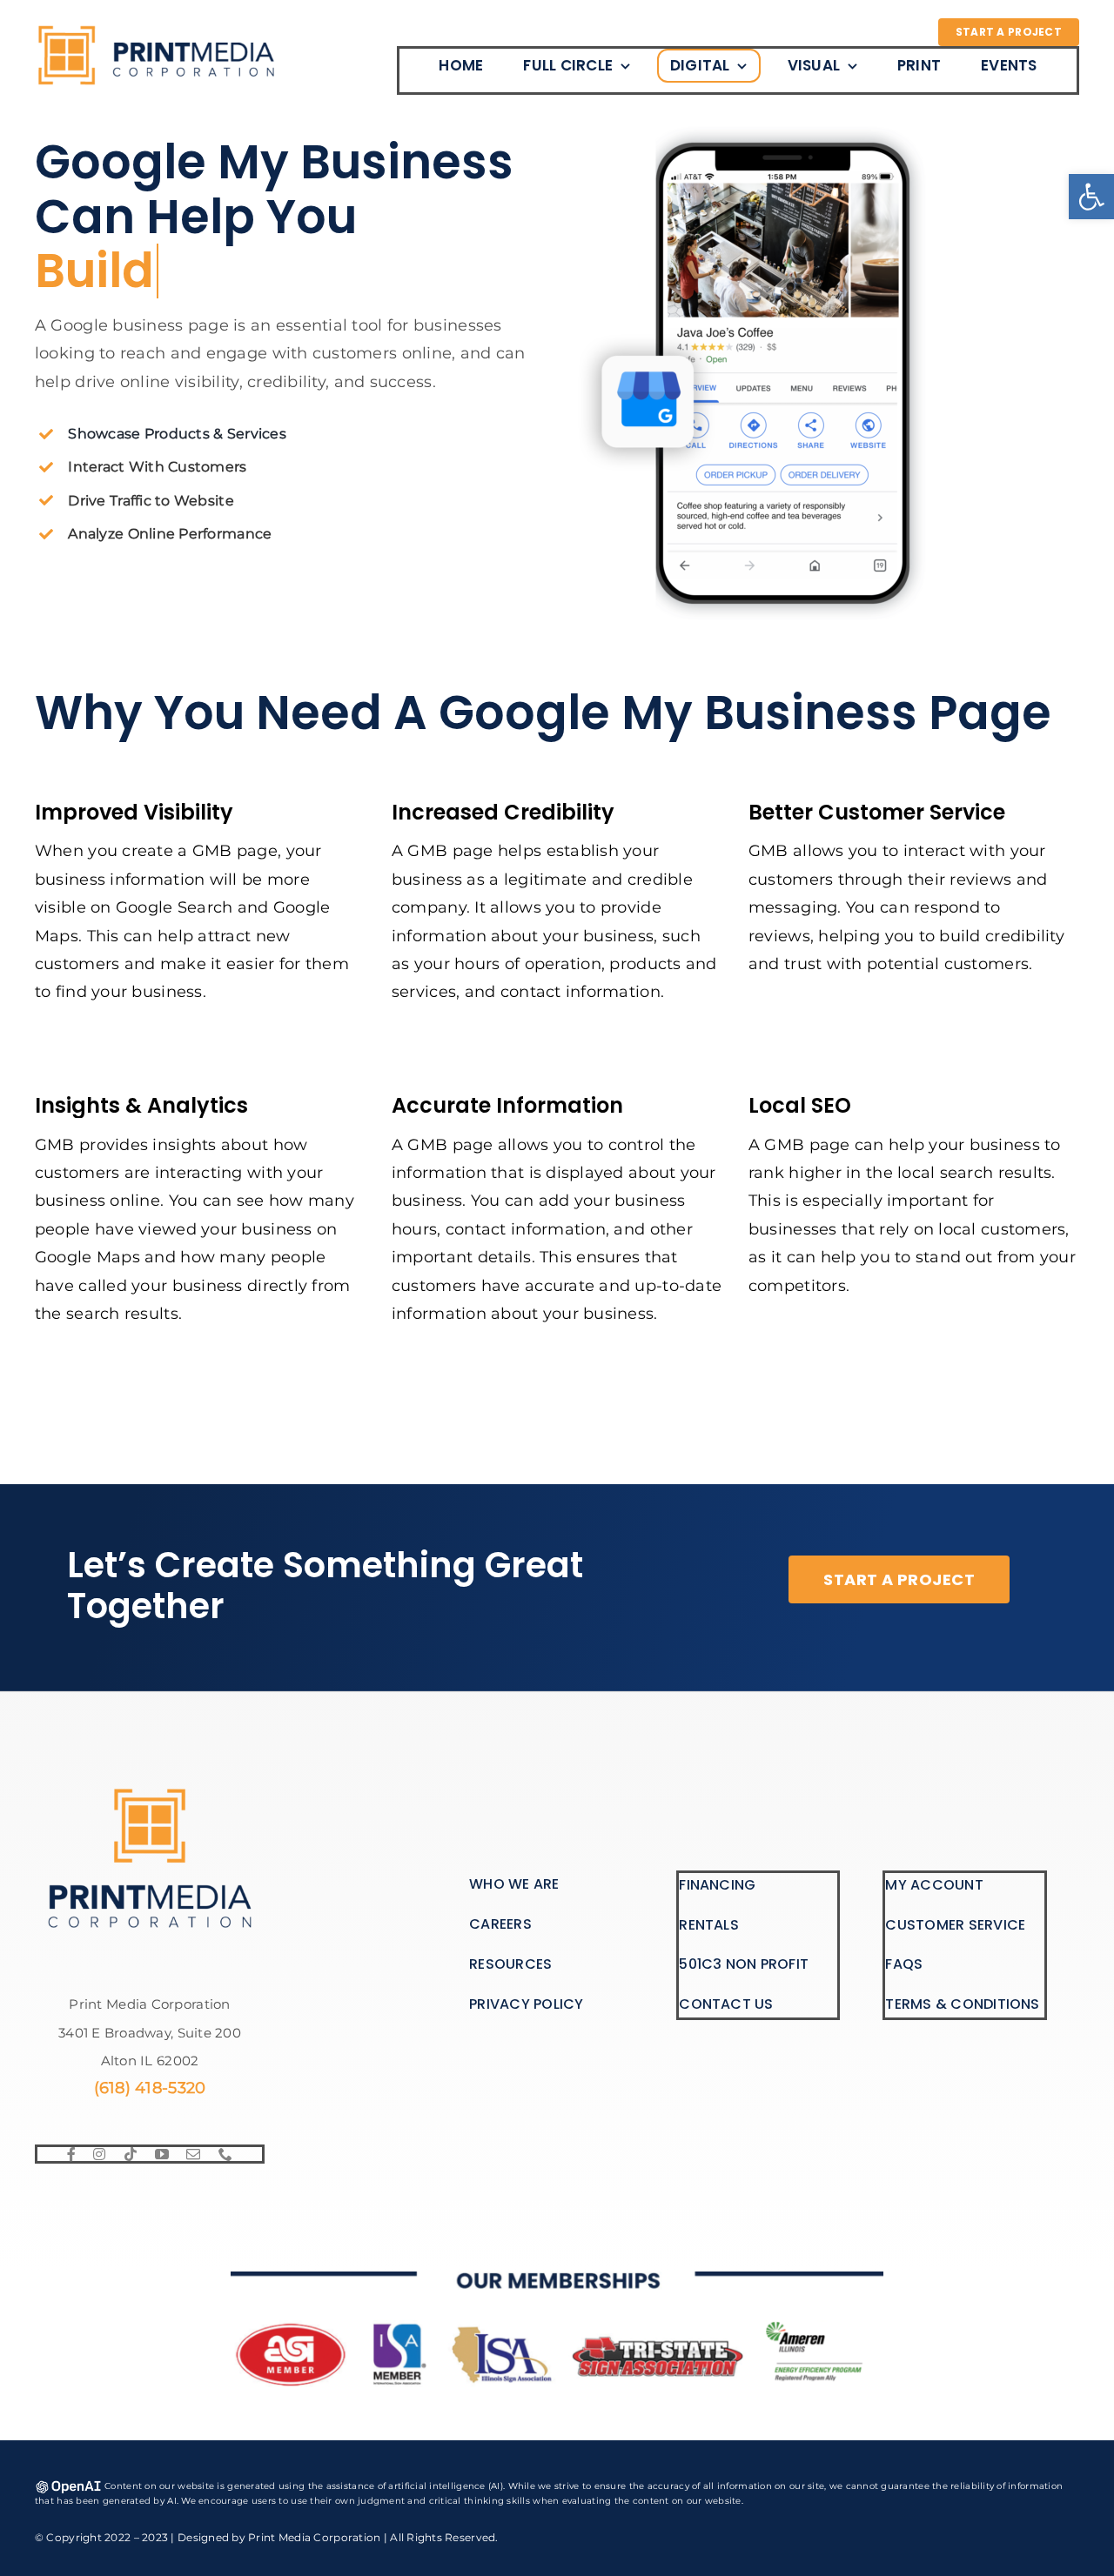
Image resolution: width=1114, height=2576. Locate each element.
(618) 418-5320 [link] (150, 2088)
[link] (1091, 197)
